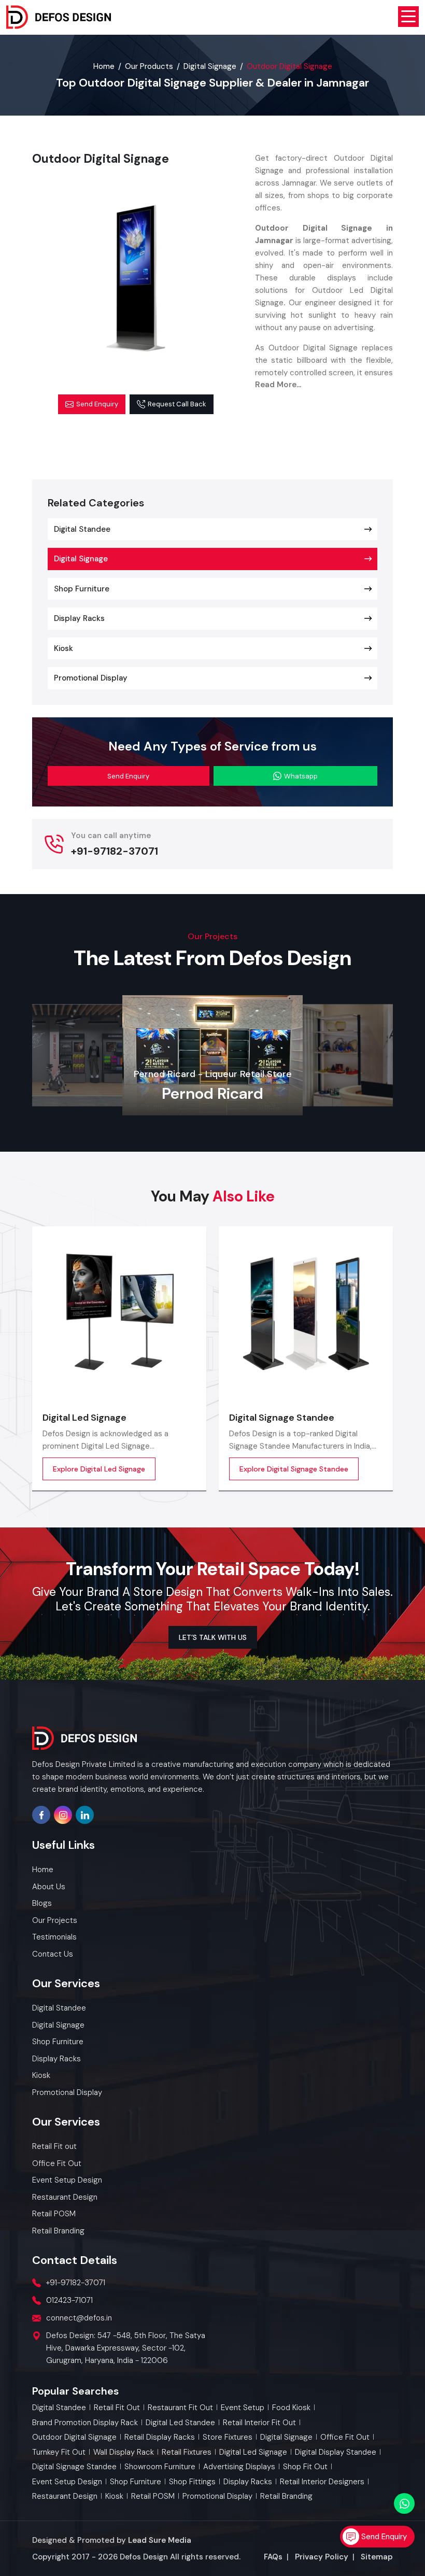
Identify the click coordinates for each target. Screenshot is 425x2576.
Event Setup (243, 2408)
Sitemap (377, 2557)
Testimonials (54, 1937)
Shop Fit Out (305, 2467)
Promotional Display (91, 678)
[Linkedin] (85, 1815)
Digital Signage (210, 66)
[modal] (136, 278)
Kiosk (63, 648)
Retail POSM (153, 2496)
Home (104, 66)
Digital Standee (82, 529)
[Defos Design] (59, 17)
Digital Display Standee (336, 2452)
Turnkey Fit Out (59, 2452)
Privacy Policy (322, 2557)
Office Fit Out (345, 2437)
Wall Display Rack (124, 2452)
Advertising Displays (239, 2467)
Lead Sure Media (160, 2540)
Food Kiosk (291, 2408)
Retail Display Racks (160, 2437)
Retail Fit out (117, 2408)
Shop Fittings (192, 2482)
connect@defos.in (79, 2318)
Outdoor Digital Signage (74, 2437)
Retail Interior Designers (322, 2482)
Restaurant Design (65, 2496)
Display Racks (79, 618)
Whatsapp (301, 776)
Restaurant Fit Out (180, 2408)
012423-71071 (69, 2300)
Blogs (42, 1903)
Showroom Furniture (160, 2467)
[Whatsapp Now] (404, 2503)
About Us (49, 1887)
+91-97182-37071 (115, 851)
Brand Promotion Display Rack (85, 2423)
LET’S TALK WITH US (213, 1637)
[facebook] (41, 1815)
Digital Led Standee (180, 2423)
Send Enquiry (97, 404)
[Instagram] (63, 1815)
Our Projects (55, 1920)
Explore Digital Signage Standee (294, 1469)
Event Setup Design (67, 2482)
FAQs (273, 2557)
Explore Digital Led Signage (99, 1469)
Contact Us (53, 1954)
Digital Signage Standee (282, 1418)
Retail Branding (286, 2496)
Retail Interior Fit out (259, 2423)
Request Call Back (177, 404)
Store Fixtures (228, 2437)
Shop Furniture (82, 589)
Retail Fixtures (187, 2452)
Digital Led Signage (84, 1418)
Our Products (149, 66)
